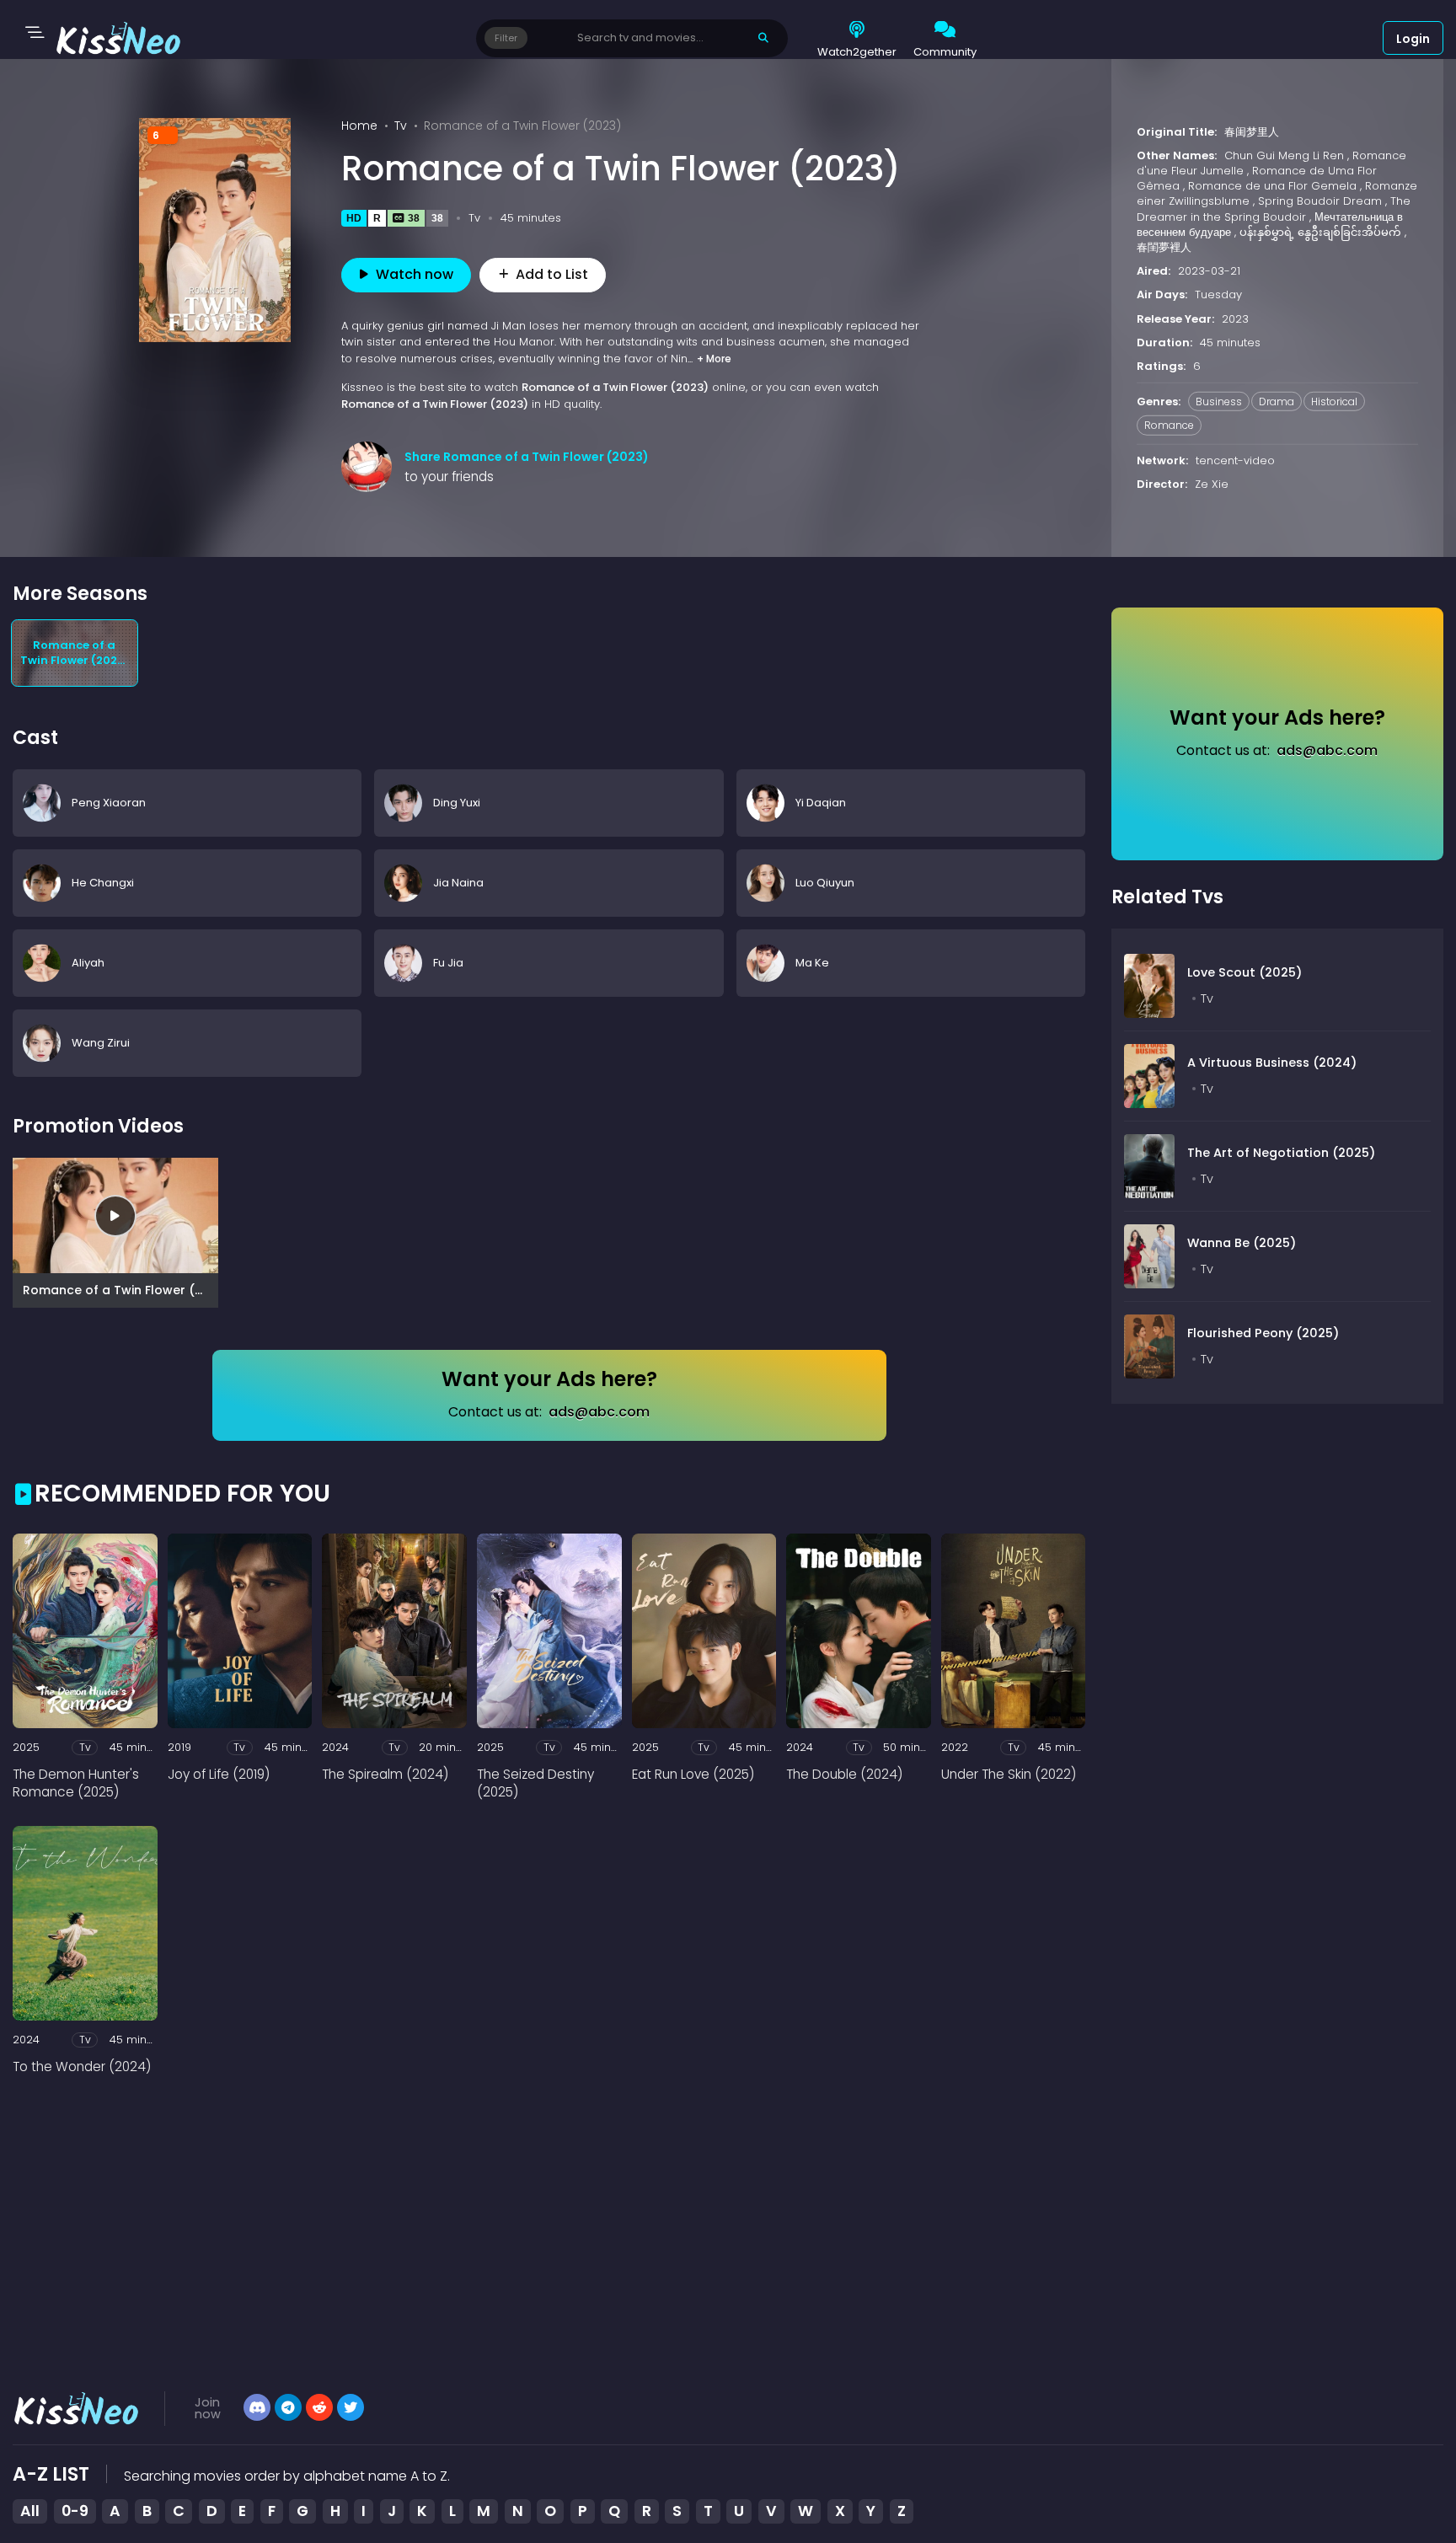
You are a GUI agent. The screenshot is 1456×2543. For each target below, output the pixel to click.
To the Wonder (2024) (82, 2067)
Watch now (415, 274)
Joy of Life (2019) (219, 1774)
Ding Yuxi (457, 803)
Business (1219, 402)
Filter (506, 38)
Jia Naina (458, 883)
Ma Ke (812, 963)
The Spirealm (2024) (385, 1774)
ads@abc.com (599, 1412)
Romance (1169, 425)
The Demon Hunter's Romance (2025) (76, 1783)
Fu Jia (448, 963)
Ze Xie (1212, 484)
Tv (401, 126)
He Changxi (103, 883)
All (30, 2511)
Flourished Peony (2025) (1263, 1333)
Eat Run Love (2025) (693, 1774)
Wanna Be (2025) (1242, 1243)
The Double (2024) (844, 1774)
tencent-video (1235, 460)
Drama (1277, 402)
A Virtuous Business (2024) (1272, 1063)
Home (359, 126)
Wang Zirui (101, 1043)
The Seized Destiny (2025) (535, 1783)
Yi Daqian (821, 803)
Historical (1334, 402)
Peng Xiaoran (109, 803)
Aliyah (88, 963)
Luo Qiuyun (825, 883)
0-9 (75, 2511)
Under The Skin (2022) (1009, 1774)
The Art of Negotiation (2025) (1281, 1153)
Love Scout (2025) (1245, 972)
